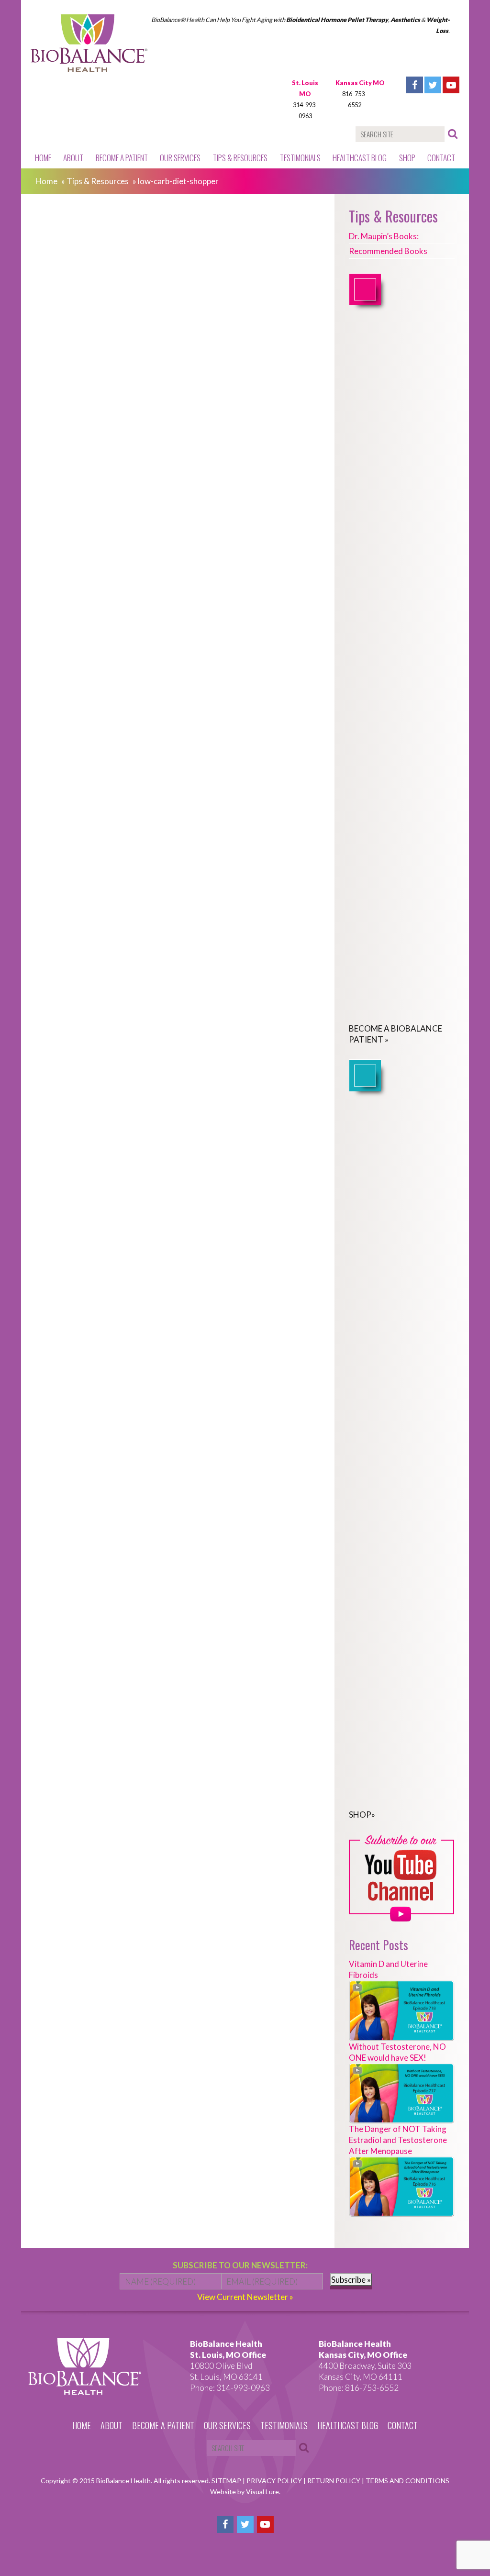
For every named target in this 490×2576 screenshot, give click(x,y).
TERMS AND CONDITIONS (407, 2481)
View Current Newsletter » (245, 2297)
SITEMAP (227, 2481)
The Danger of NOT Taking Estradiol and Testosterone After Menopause (398, 2140)
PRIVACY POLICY (275, 2481)
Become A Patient (122, 158)
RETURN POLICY (334, 2481)
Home (43, 158)
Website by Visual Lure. (245, 2492)
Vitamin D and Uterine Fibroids (388, 1969)
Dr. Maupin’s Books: (384, 236)
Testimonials (300, 158)
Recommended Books (388, 251)
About (73, 158)
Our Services (180, 158)
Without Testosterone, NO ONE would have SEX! (397, 2052)
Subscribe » (351, 2280)
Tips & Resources (240, 158)
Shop (407, 158)
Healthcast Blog (360, 158)
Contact (441, 158)
